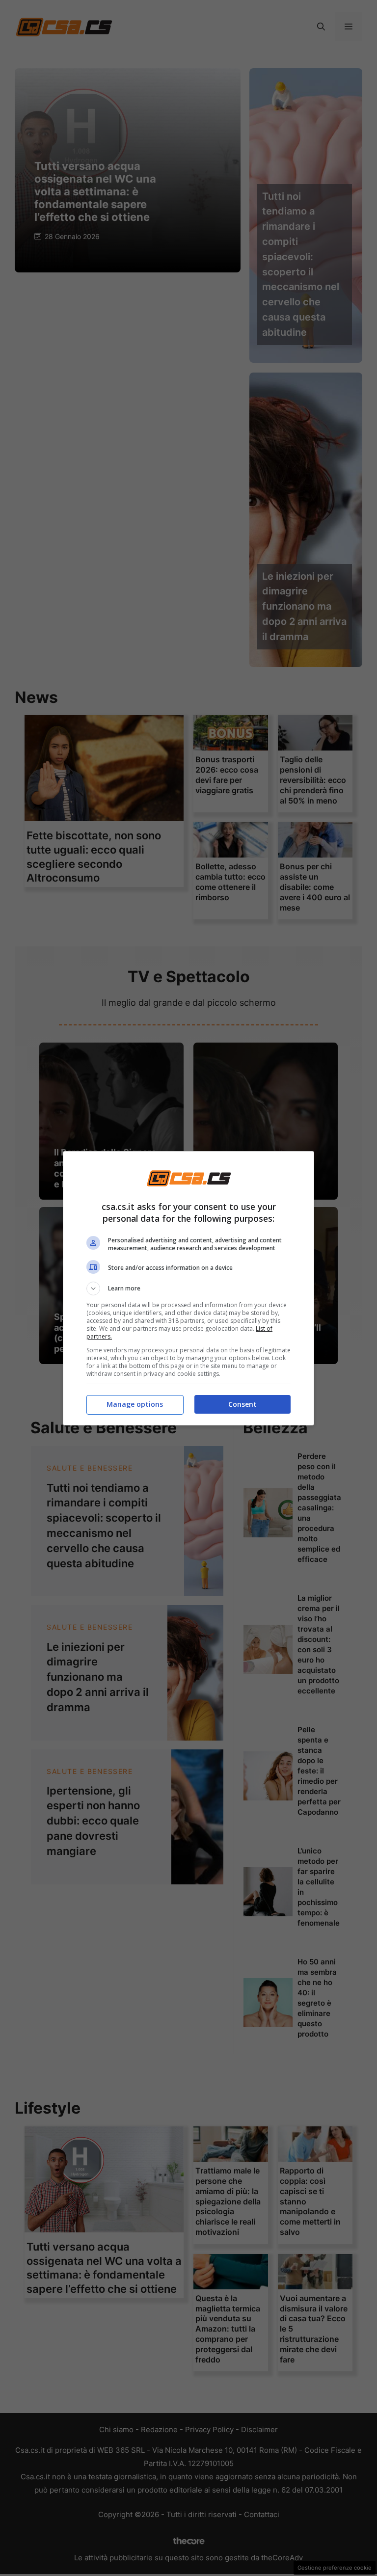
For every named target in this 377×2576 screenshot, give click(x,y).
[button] (188, 1288)
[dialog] (188, 1288)
